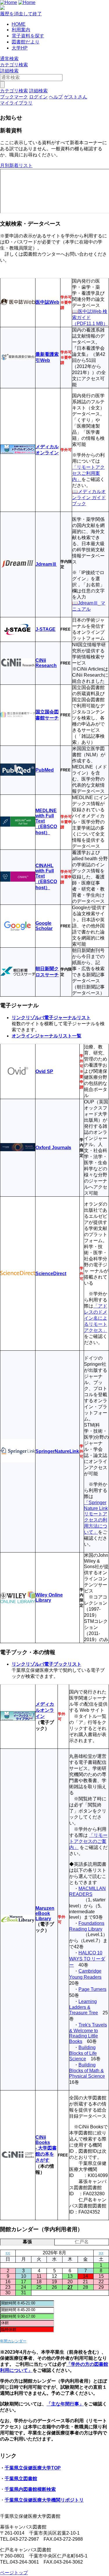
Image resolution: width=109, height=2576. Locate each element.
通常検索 (9, 59)
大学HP (20, 48)
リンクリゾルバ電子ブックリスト (47, 1664)
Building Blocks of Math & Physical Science (87, 2070)
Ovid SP (44, 1071)
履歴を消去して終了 (21, 14)
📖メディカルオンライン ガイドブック (89, 498)
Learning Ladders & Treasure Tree (84, 2007)
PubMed (45, 770)
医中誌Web (47, 302)
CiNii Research (46, 663)
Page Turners (92, 1989)
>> (101, 2253)
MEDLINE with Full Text (46, 816)
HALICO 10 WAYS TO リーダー (87, 1959)
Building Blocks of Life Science (83, 2053)
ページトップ (14, 2573)
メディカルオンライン (45, 1710)
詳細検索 (9, 71)
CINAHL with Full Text (45, 871)
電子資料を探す (28, 36)
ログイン (38, 97)
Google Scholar (44, 926)
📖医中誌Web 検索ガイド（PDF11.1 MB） (90, 317)
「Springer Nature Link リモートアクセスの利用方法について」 (96, 1517)
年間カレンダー (13, 2341)
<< (8, 2253)
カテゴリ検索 (14, 65)
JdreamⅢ (46, 564)
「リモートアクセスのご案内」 (88, 1841)
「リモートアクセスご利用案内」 (88, 473)
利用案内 (21, 30)
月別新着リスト (16, 165)
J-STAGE (45, 629)
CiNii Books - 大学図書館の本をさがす (46, 2149)
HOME (19, 24)
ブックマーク (14, 97)
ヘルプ (56, 97)
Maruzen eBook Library (45, 1913)
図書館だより (26, 42)
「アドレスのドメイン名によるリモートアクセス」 (96, 1318)
